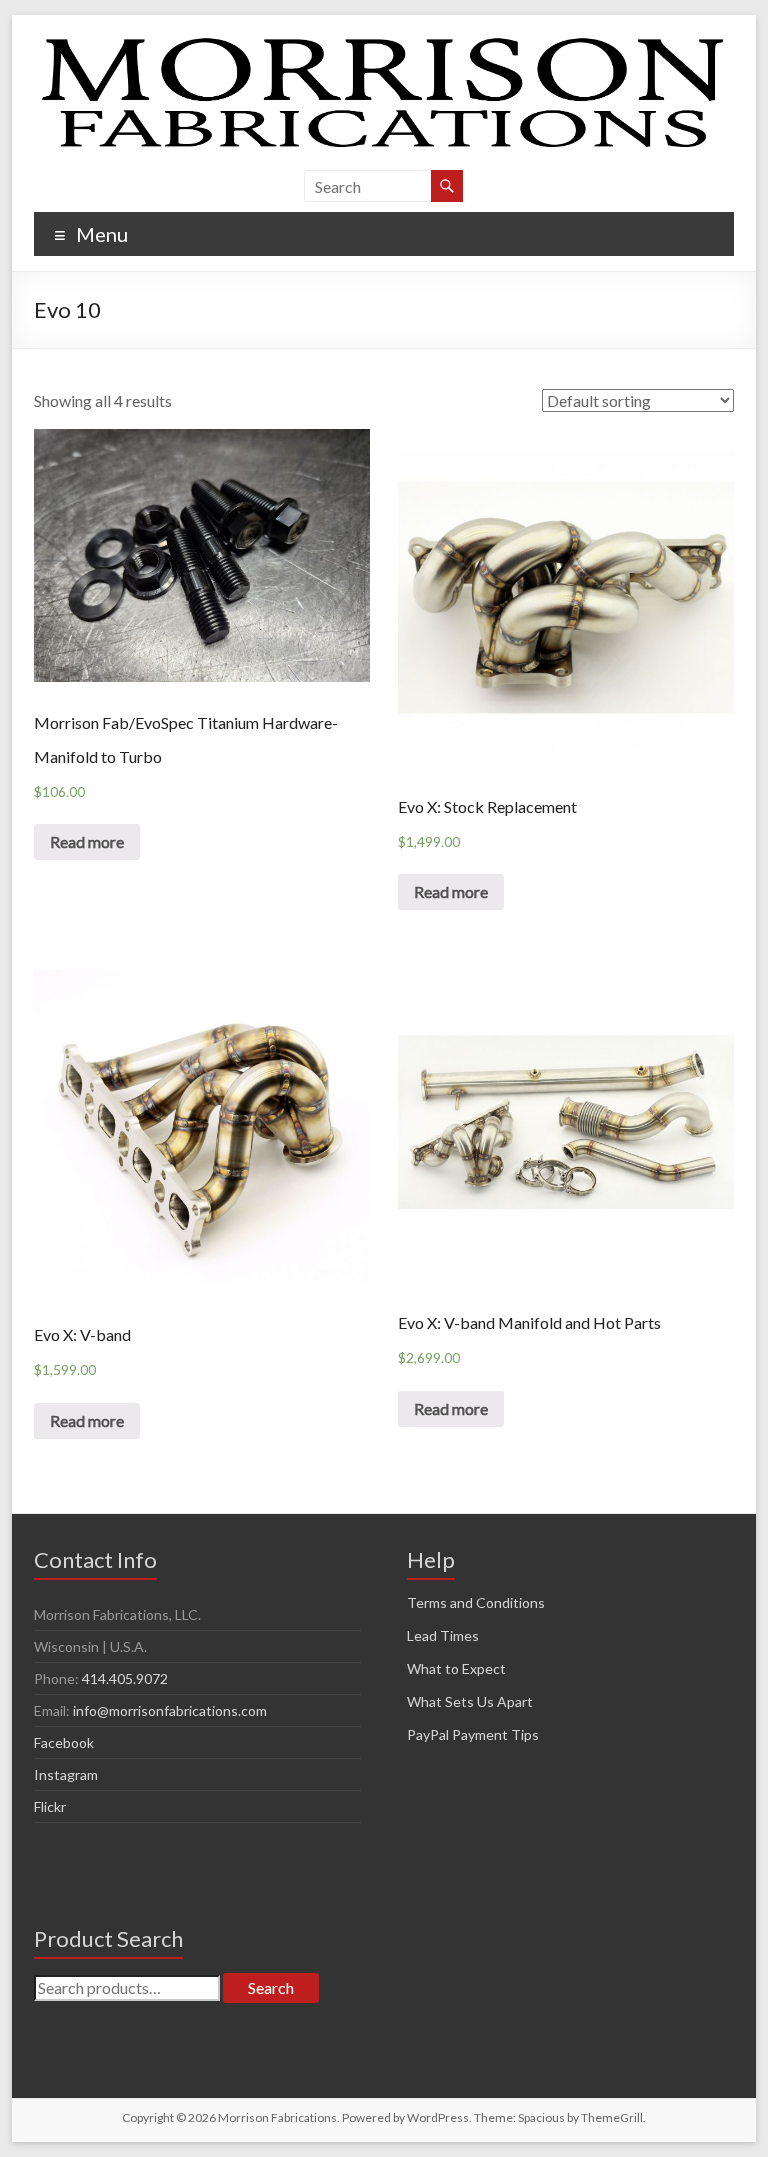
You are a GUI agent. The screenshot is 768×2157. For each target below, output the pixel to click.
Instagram (66, 1774)
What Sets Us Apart (470, 1701)
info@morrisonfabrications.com (170, 1710)
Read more (87, 841)
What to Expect (456, 1668)
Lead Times (443, 1635)
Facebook (64, 1742)
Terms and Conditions (476, 1602)
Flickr (50, 1806)
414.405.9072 (125, 1678)
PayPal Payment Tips (473, 1734)
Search (271, 1987)
